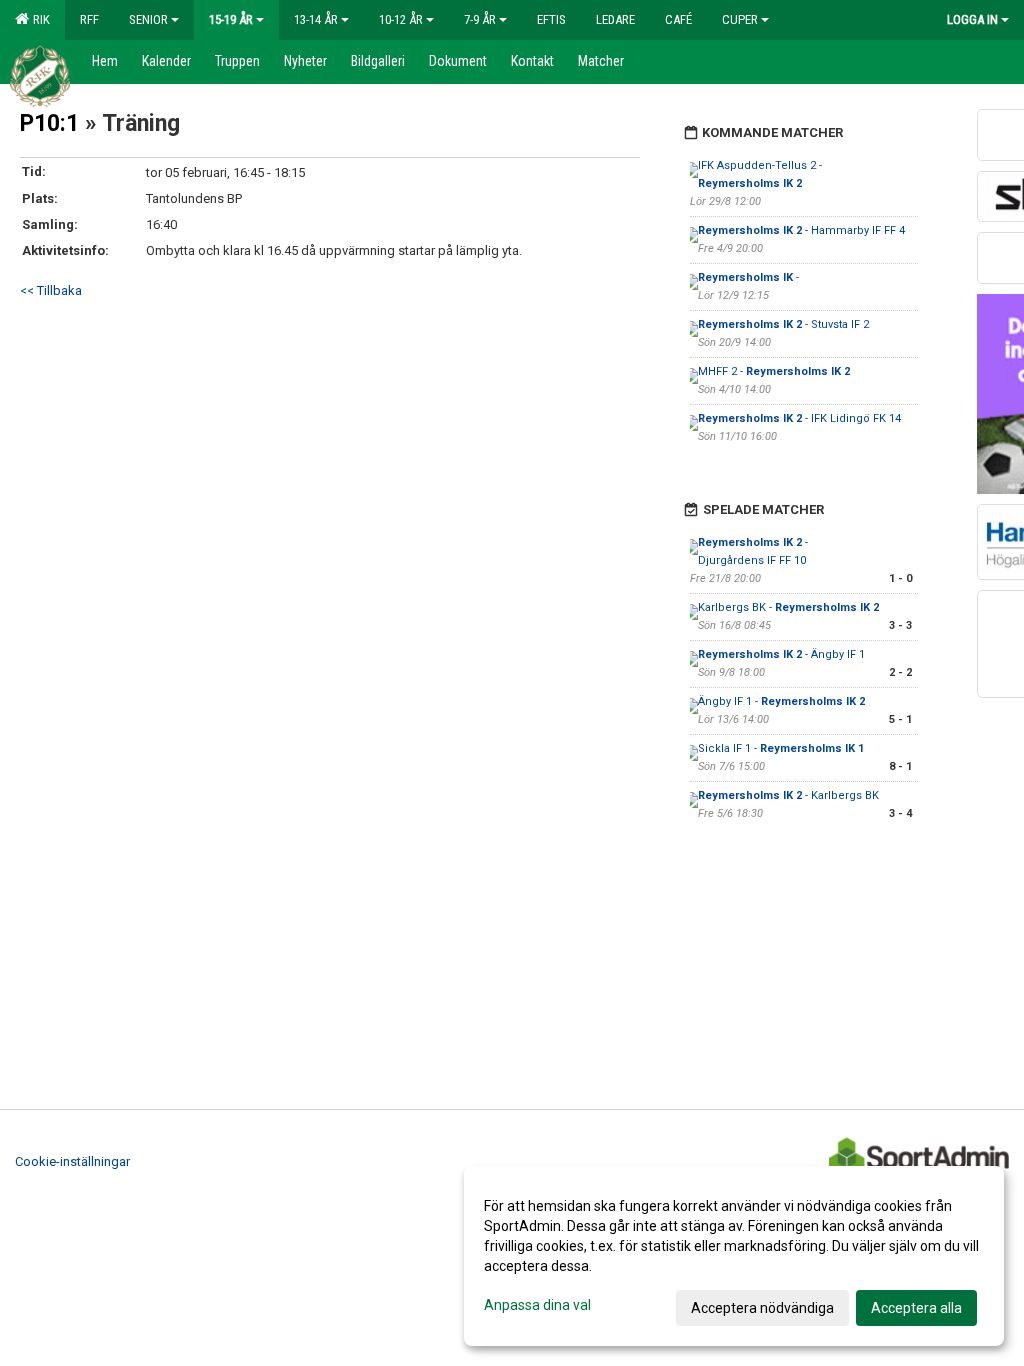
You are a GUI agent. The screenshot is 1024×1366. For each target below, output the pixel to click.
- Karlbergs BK (788, 795)
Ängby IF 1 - (781, 701)
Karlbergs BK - (788, 607)
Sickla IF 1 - (781, 748)
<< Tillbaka (51, 290)
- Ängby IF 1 (781, 654)
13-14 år (316, 19)
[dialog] (734, 1256)
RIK (38, 19)
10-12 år (401, 19)
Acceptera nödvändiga (762, 1308)
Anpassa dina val (537, 1305)
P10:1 (49, 123)
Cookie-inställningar (72, 1161)
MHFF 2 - (774, 371)
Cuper (740, 19)
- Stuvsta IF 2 (783, 324)
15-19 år (231, 19)
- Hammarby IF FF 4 (801, 230)
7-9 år (480, 19)
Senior (148, 19)
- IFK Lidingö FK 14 (799, 418)
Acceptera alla (916, 1308)
